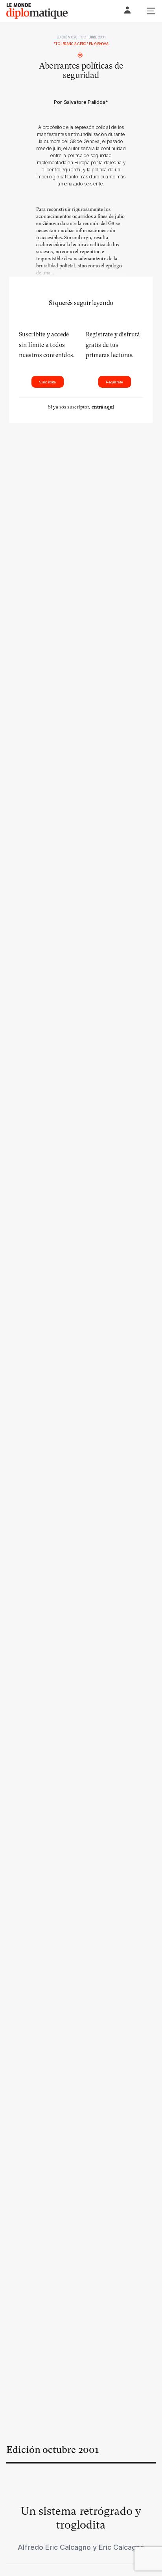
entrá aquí (103, 407)
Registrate (114, 382)
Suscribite (47, 382)
